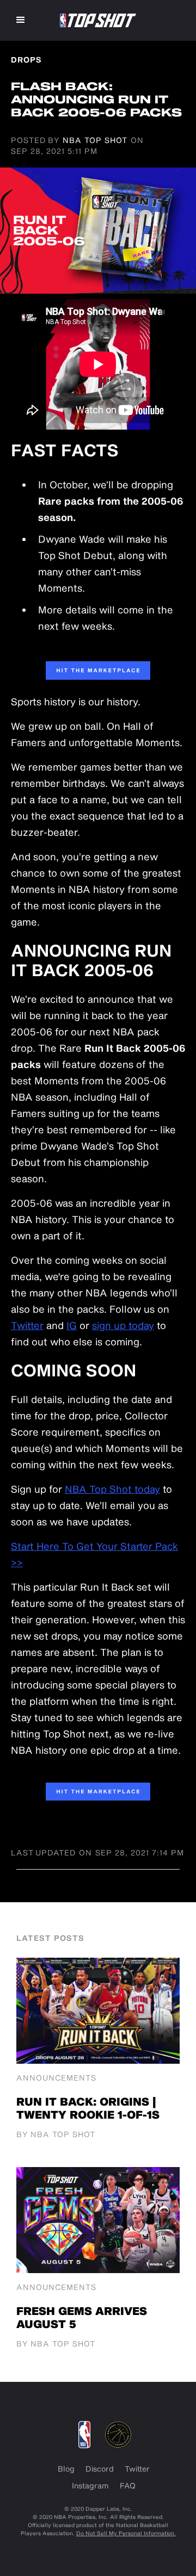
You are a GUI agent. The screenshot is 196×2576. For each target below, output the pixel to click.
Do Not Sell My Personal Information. (126, 2533)
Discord (100, 2469)
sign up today (123, 1325)
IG (72, 1325)
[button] (21, 20)
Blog (66, 2469)
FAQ (128, 2485)
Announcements (56, 2078)
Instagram (90, 2485)
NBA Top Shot (95, 140)
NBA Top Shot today (112, 1489)
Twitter (27, 1325)
